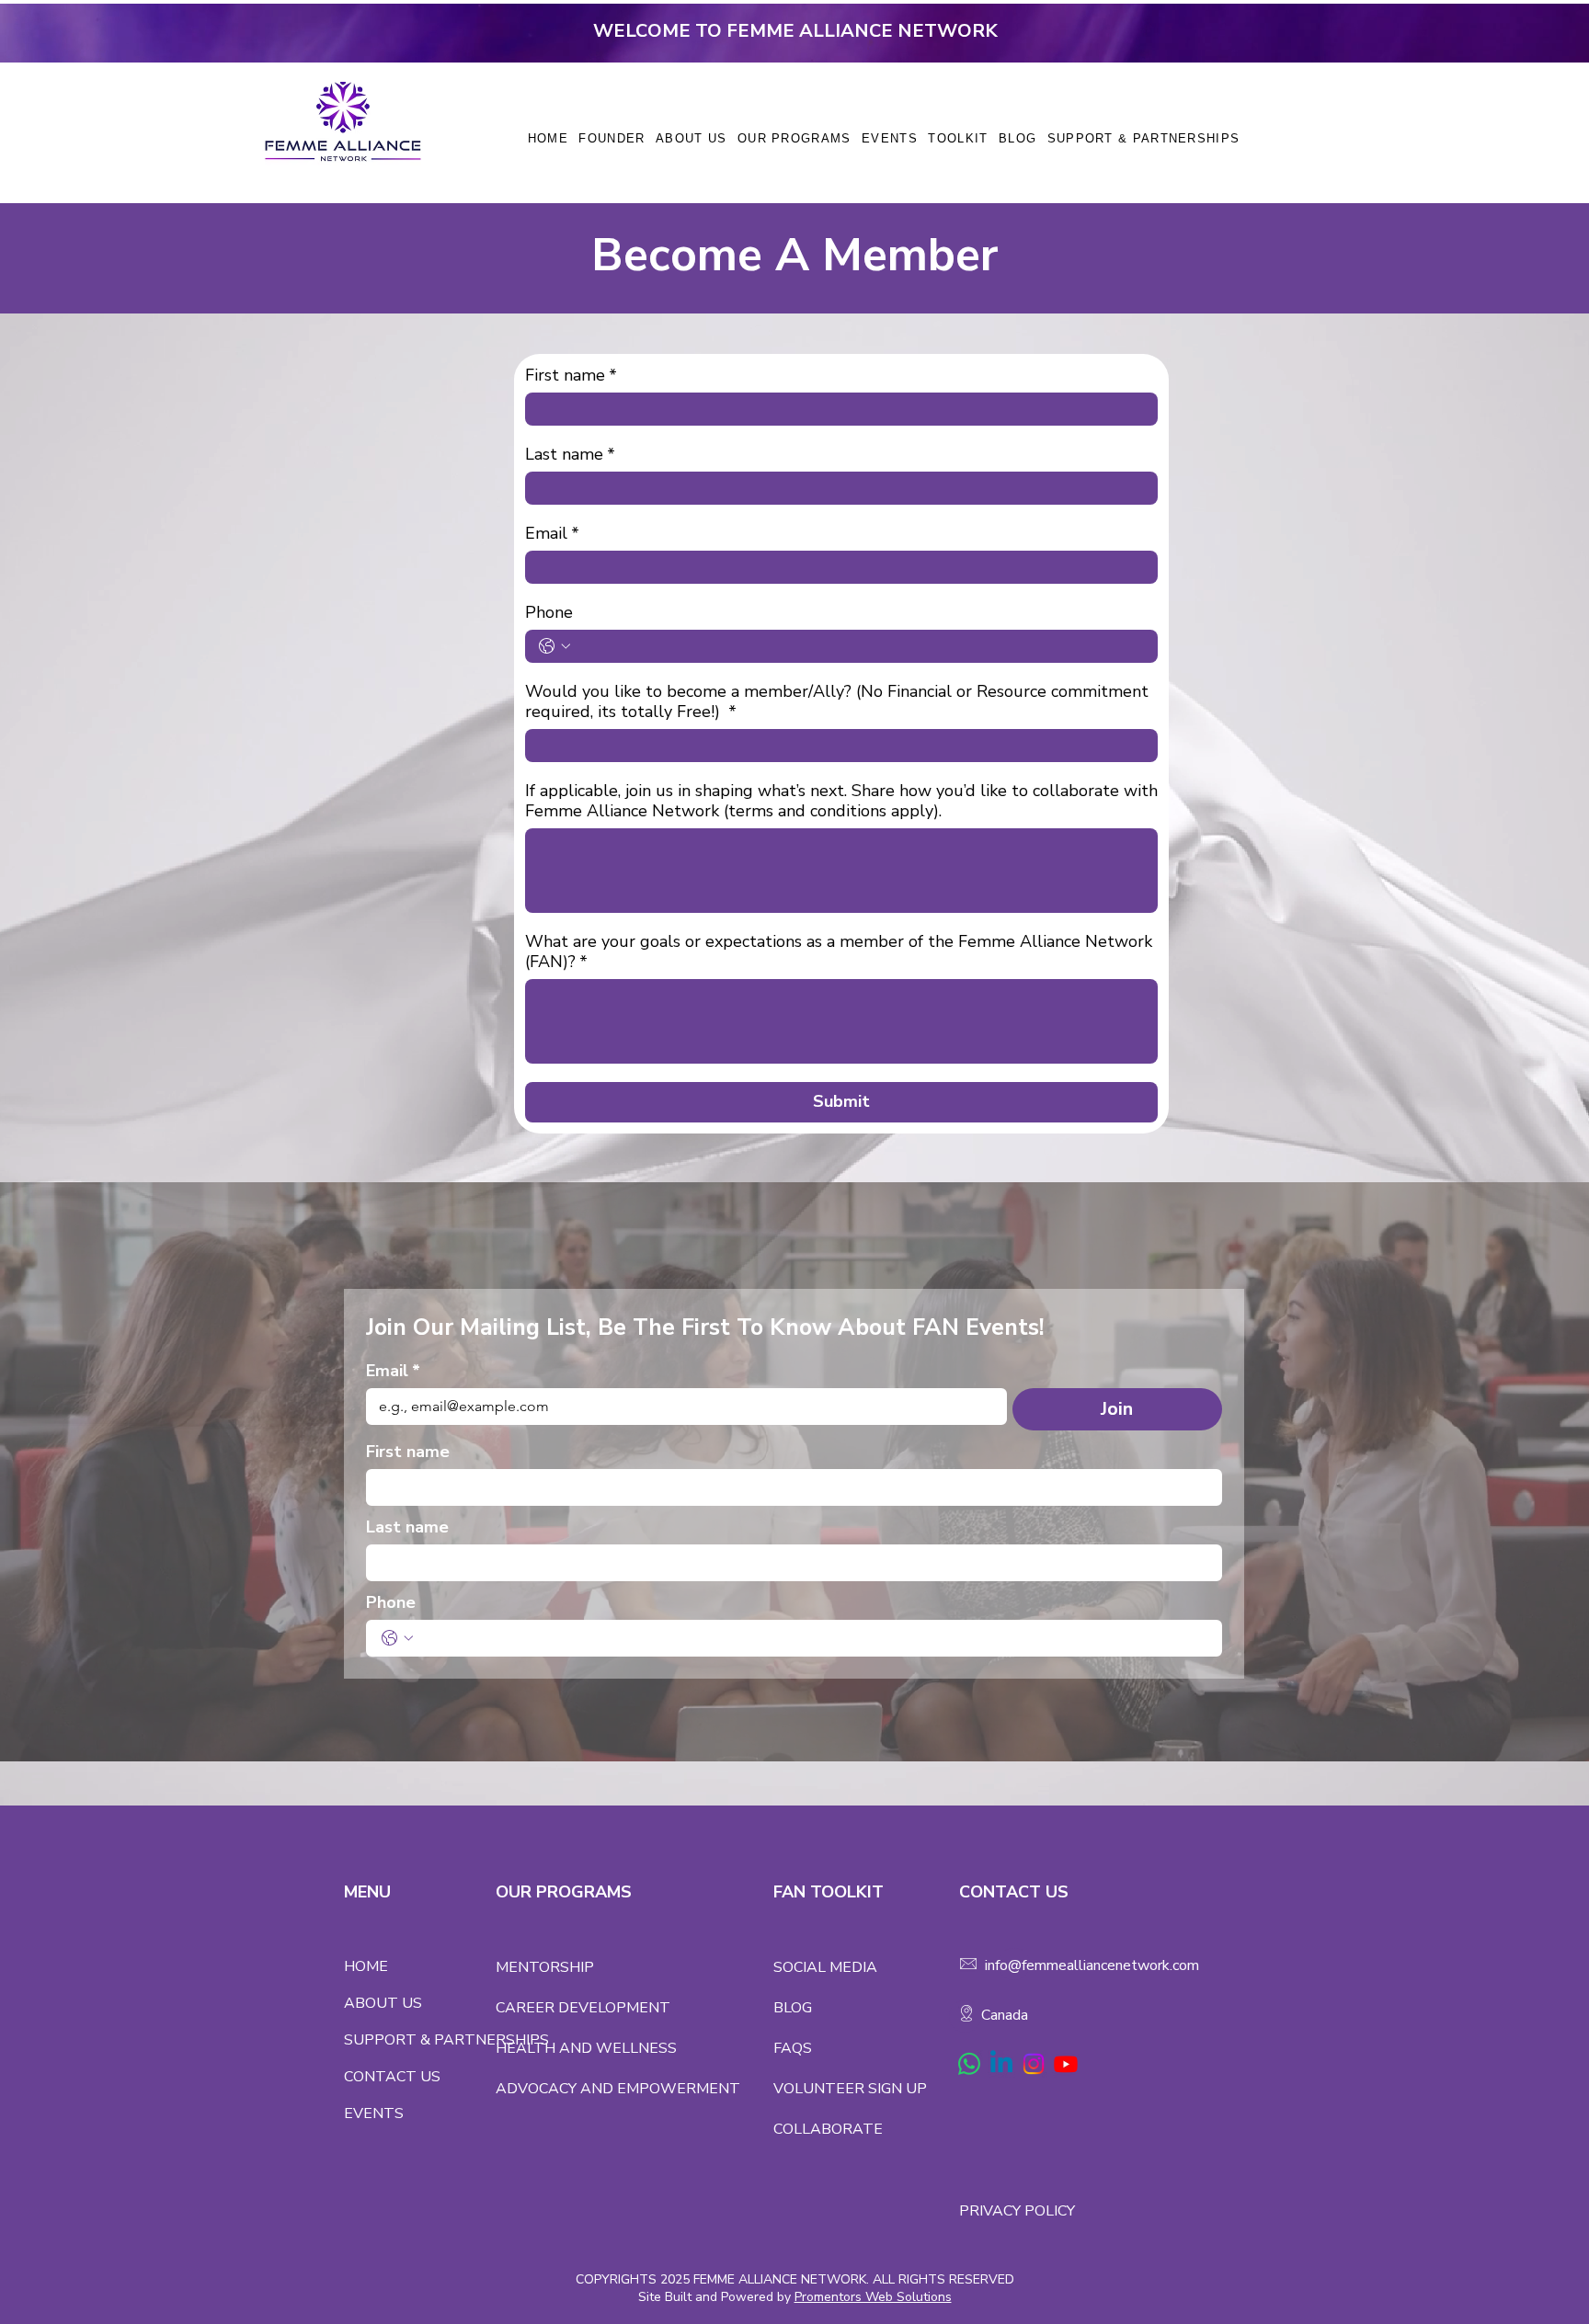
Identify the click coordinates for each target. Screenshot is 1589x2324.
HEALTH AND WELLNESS (586, 2048)
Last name (570, 454)
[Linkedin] (1001, 2064)
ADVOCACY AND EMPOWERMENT (618, 2089)
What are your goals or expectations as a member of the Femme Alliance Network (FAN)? (839, 951)
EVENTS (374, 2113)
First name (571, 375)
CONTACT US (392, 2077)
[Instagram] (1034, 2064)
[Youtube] (1066, 2064)
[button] (794, 138)
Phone (549, 612)
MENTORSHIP (545, 1967)
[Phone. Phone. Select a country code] (554, 646)
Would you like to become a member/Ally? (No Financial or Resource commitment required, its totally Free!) (837, 701)
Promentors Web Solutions (873, 2297)
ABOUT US (383, 2003)
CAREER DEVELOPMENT (583, 2008)
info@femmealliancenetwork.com (1092, 1965)
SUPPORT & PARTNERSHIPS (420, 2040)
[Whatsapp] (969, 2064)
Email (552, 533)
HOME (366, 1966)
